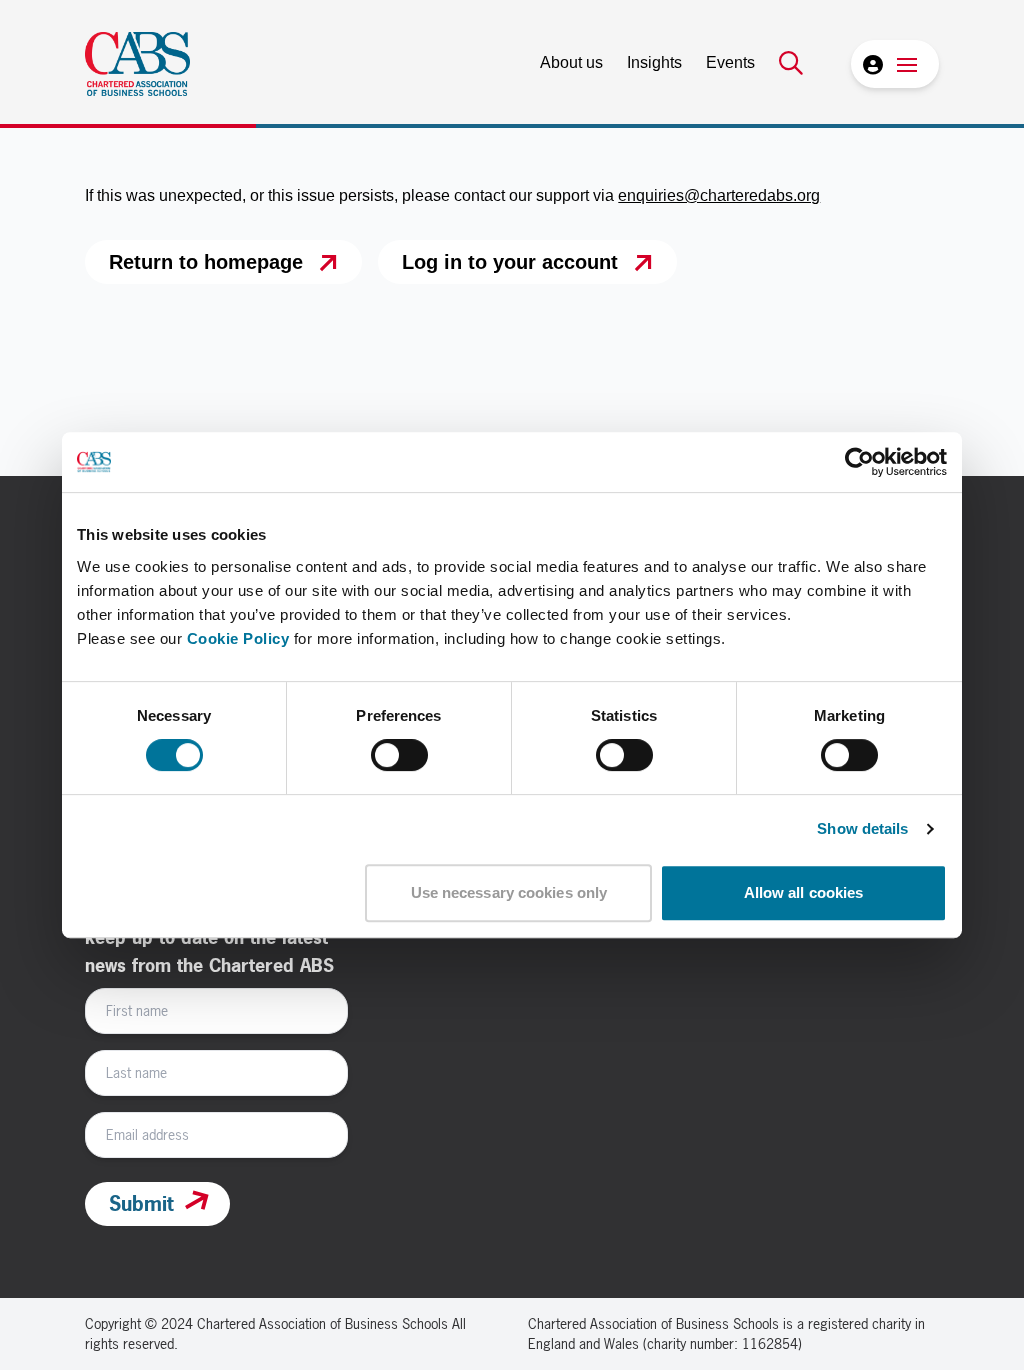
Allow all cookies (804, 892)
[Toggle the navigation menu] (907, 64)
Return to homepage (206, 262)
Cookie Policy (238, 638)
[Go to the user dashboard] (871, 64)
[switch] (399, 755)
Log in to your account (510, 262)
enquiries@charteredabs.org (719, 195)
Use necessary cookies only (509, 892)
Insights (654, 62)
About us (571, 62)
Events (730, 62)
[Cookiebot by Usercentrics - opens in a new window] (859, 462)
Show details (862, 828)
